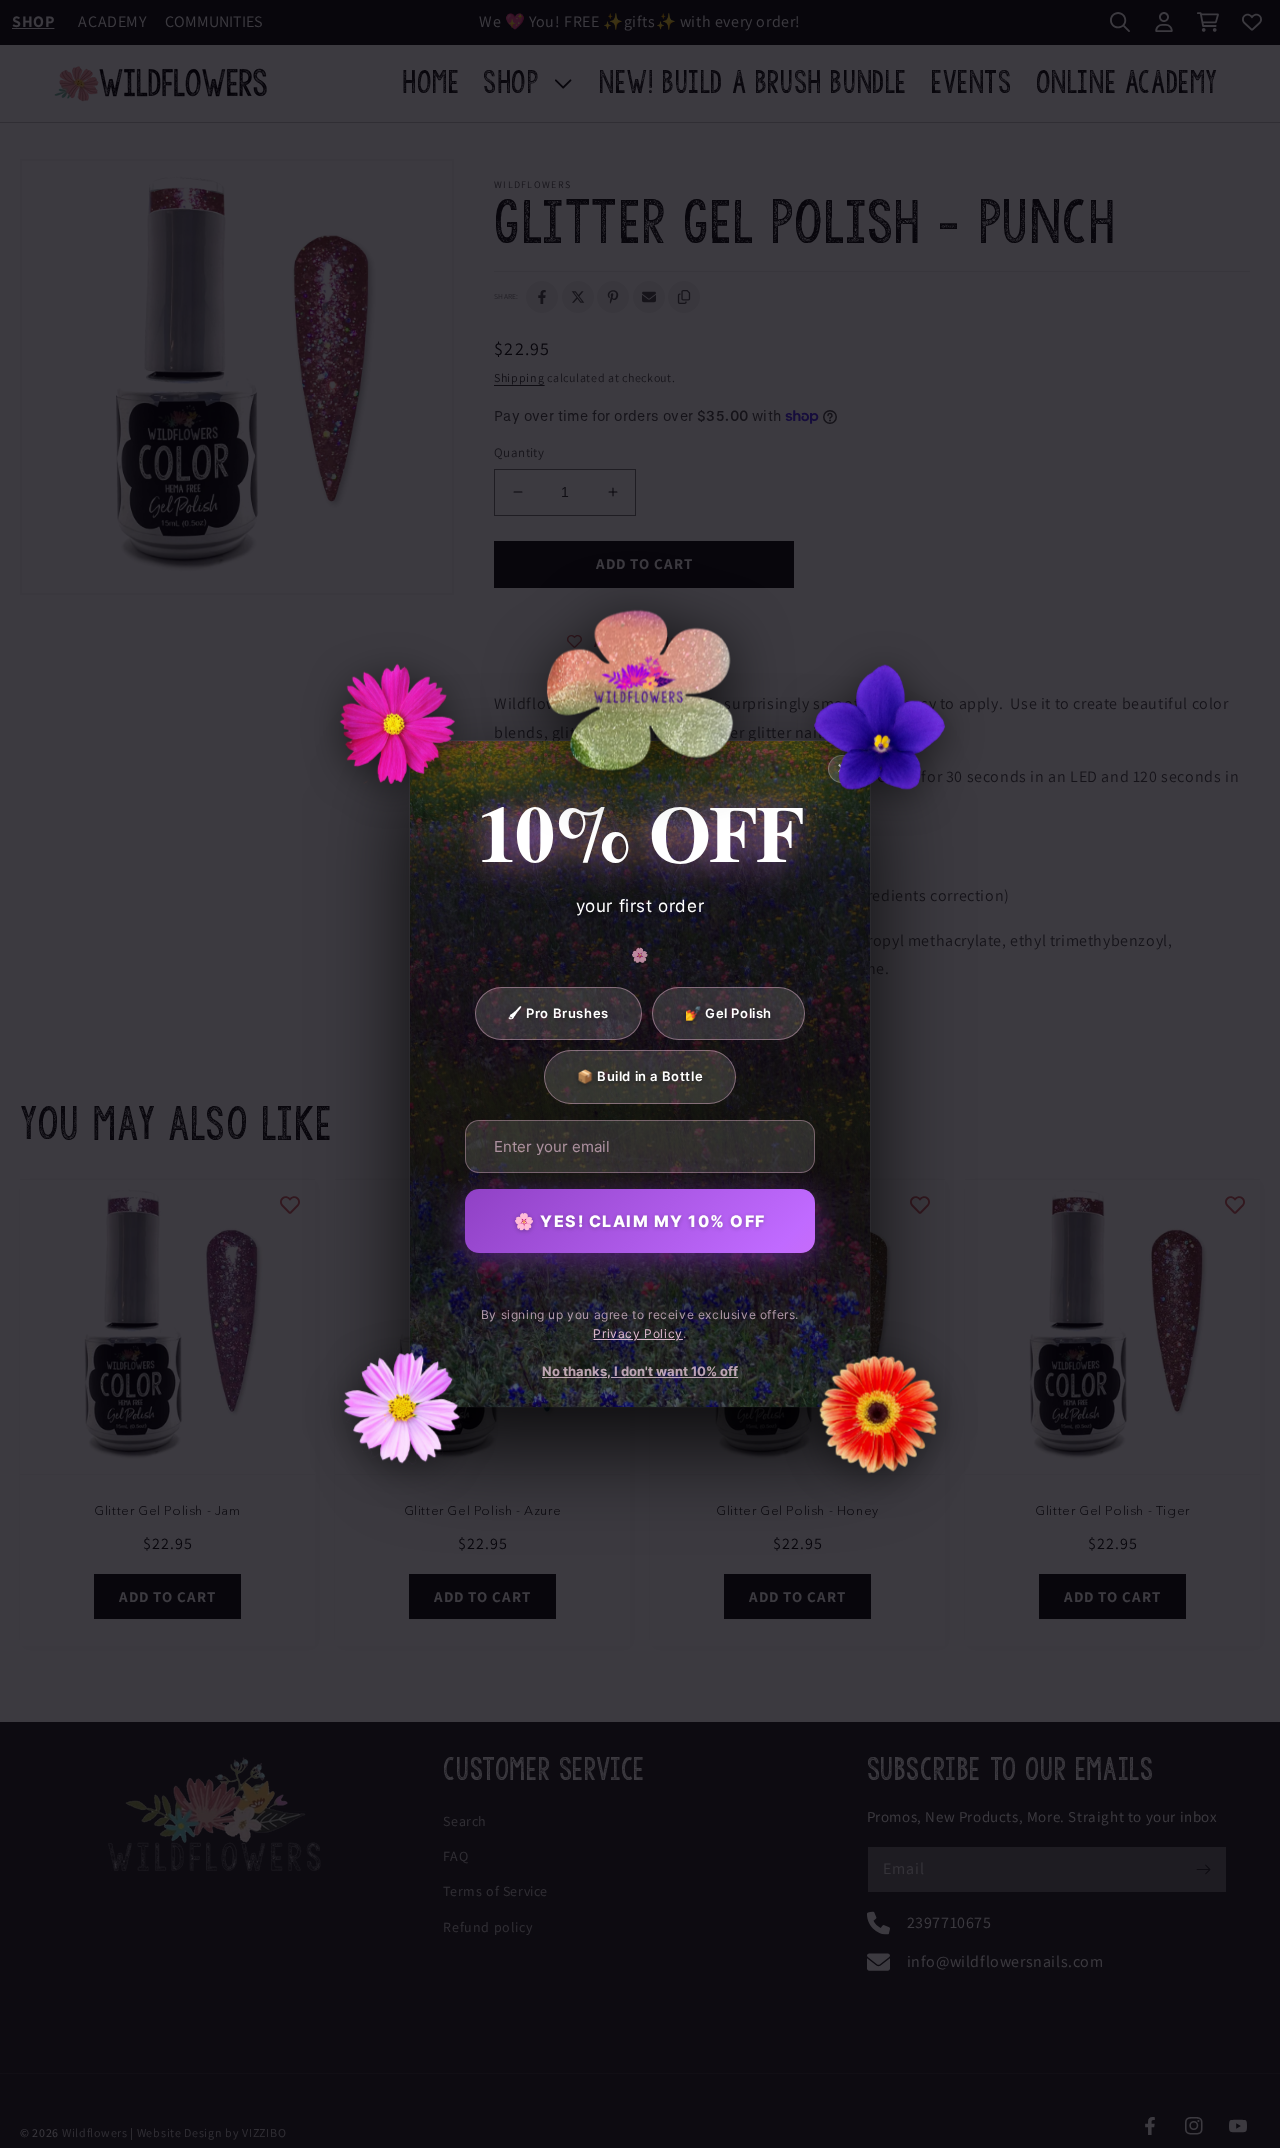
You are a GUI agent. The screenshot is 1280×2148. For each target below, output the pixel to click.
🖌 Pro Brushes (558, 1013)
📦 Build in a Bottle (640, 1076)
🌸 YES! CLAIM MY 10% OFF (640, 1221)
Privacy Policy (637, 1333)
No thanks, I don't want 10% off (640, 1371)
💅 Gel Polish (728, 1013)
